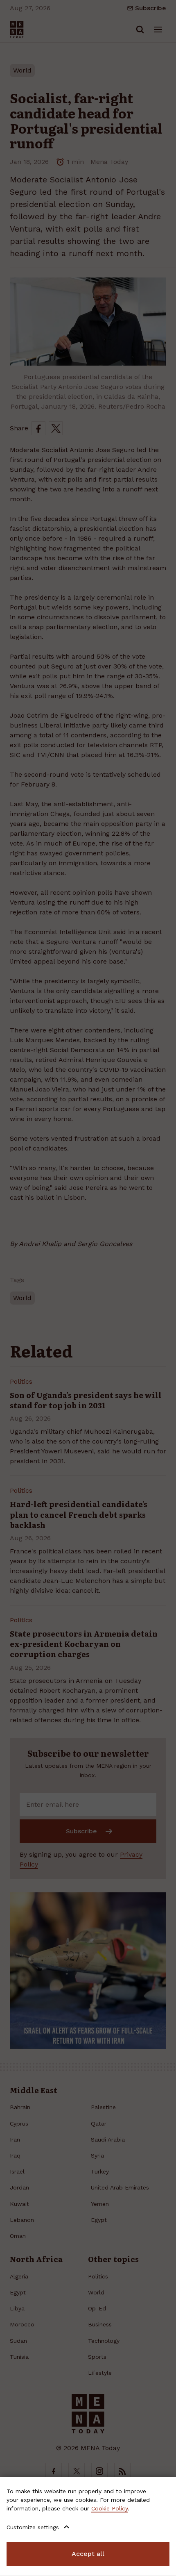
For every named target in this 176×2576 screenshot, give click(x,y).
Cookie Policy (109, 2508)
